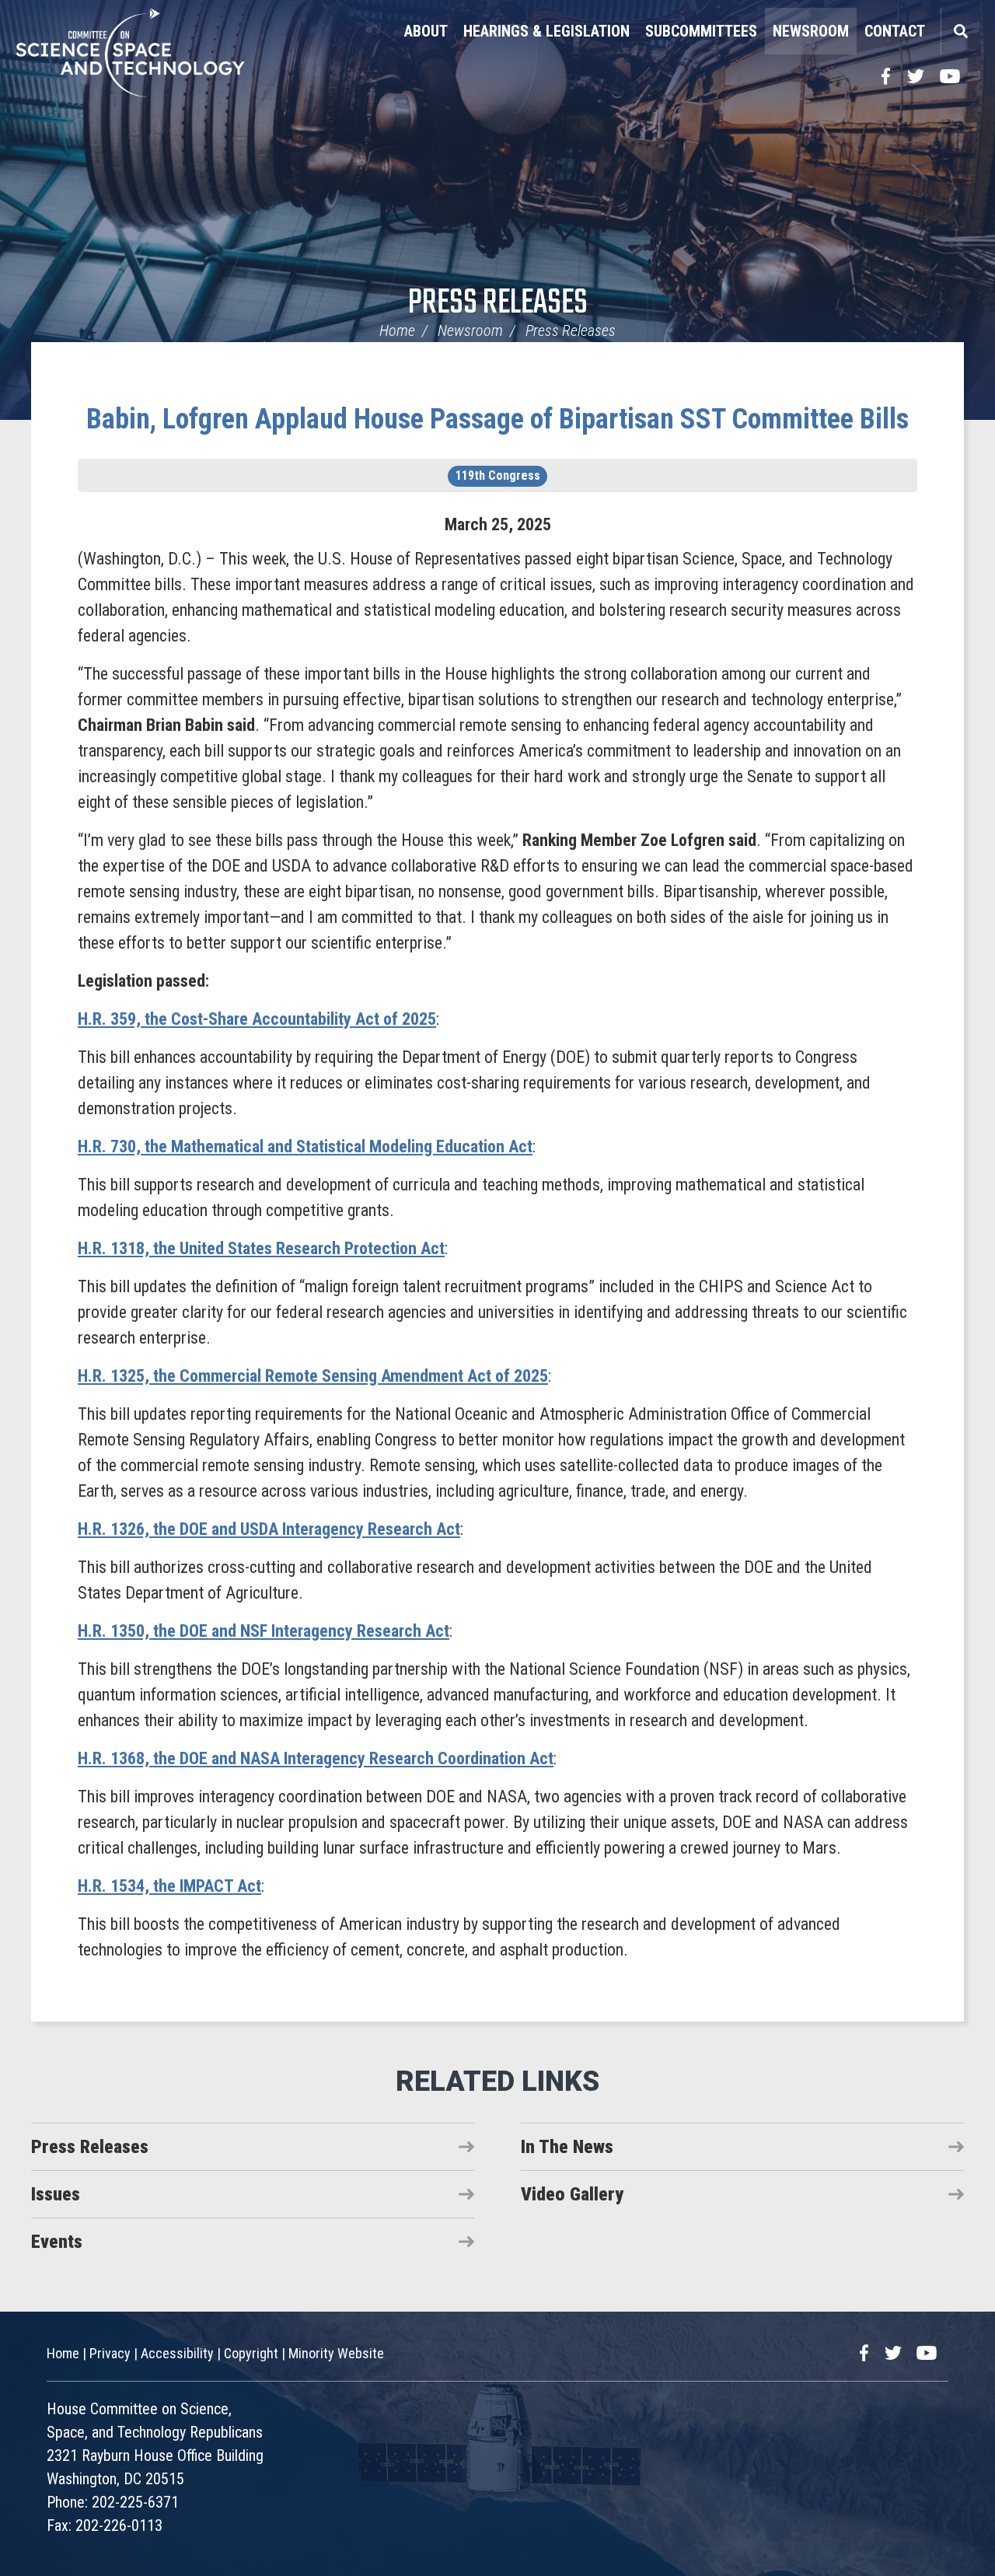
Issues (56, 2194)
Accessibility (177, 2353)
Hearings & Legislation (546, 31)
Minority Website (336, 2353)
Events (57, 2242)
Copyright (251, 2353)
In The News (567, 2147)
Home (397, 330)
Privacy (110, 2353)
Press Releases (498, 304)
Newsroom (811, 31)
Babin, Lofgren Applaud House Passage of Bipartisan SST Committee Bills (497, 419)
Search (960, 31)
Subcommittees (701, 31)
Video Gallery (572, 2194)
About (426, 31)
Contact (895, 31)
